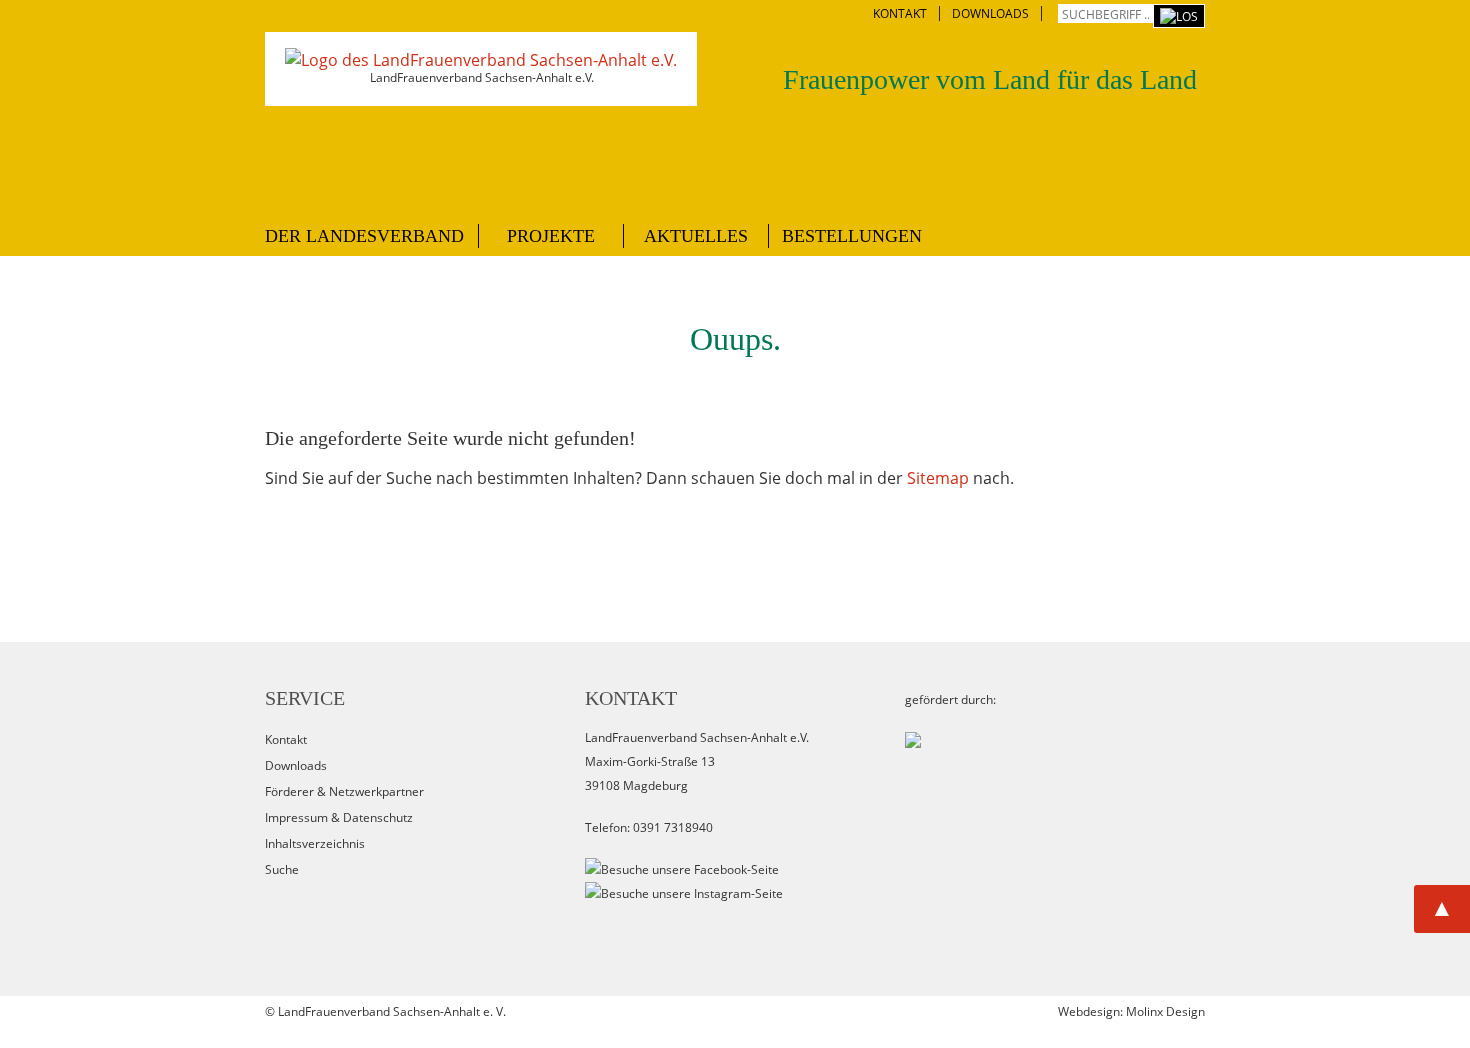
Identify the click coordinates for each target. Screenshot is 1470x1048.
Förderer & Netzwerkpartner (344, 791)
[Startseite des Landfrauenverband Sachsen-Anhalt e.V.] (481, 60)
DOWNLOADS (990, 13)
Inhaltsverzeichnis (315, 843)
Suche (282, 869)
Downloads (296, 765)
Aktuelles (696, 236)
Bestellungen (852, 236)
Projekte (551, 236)
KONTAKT (900, 13)
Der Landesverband (364, 236)
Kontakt (286, 739)
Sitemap (938, 478)
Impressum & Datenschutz (339, 817)
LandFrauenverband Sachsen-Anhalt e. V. (392, 1011)
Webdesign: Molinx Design (1131, 1011)
